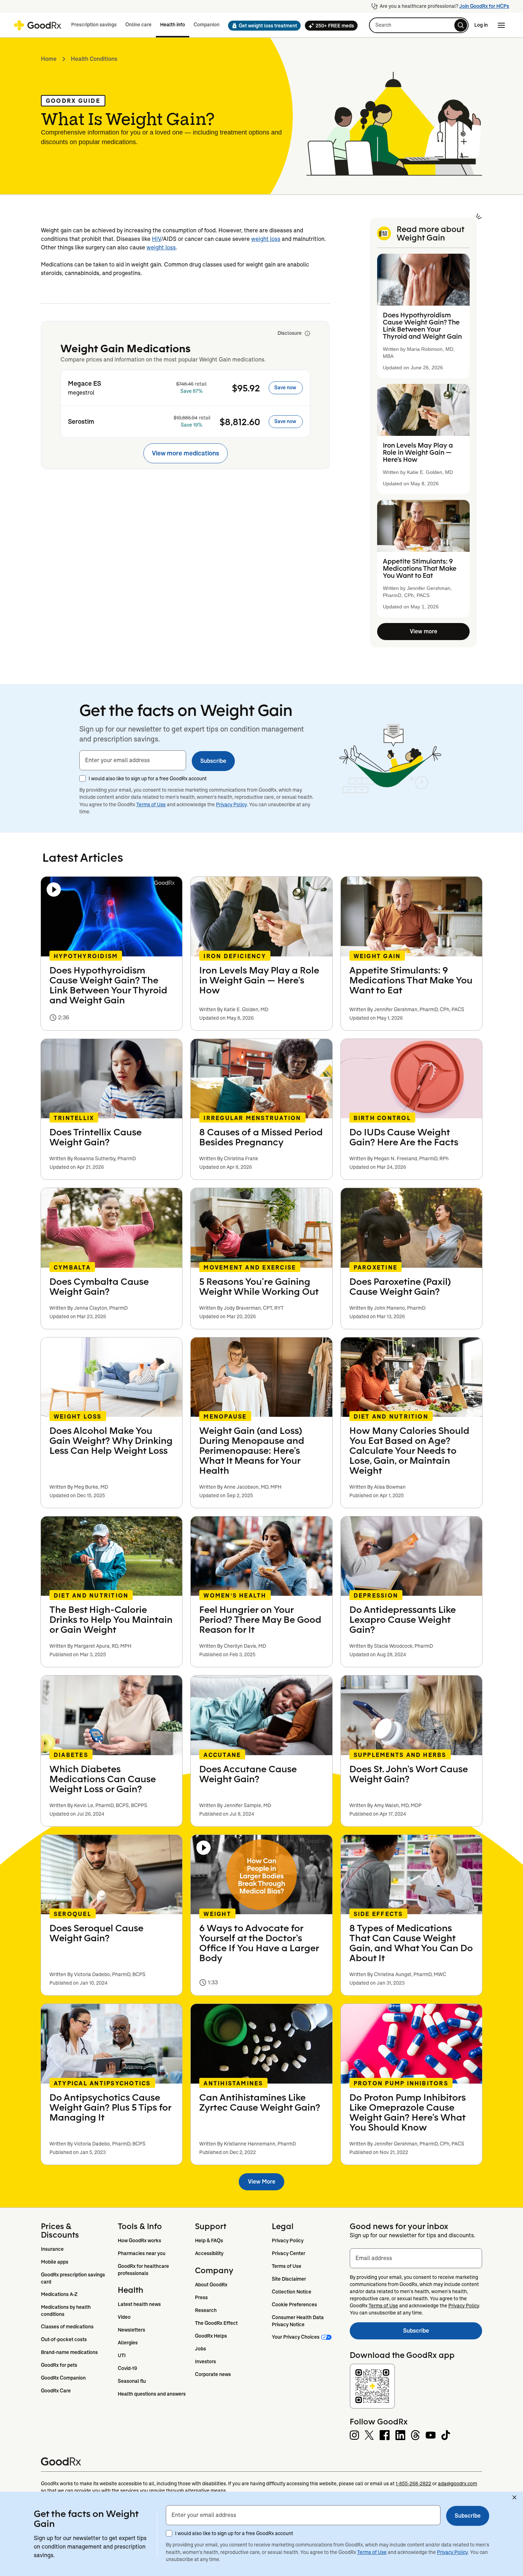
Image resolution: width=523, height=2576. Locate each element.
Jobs (200, 2349)
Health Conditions (94, 59)
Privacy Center (289, 2253)
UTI (122, 2355)
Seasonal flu (132, 2381)
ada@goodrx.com (458, 2483)
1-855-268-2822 (413, 2483)
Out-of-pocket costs (64, 2339)
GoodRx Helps (211, 2336)
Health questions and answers (152, 2394)
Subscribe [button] (213, 761)
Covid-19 (127, 2368)
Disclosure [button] (290, 333)
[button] (262, 26)
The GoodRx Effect (216, 2323)
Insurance (52, 2249)
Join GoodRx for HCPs (484, 6)
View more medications (186, 453)
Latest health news (139, 2304)
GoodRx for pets (59, 2365)
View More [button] (262, 2182)
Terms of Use (151, 804)
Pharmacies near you (142, 2253)
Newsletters (131, 2330)
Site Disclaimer (289, 2279)
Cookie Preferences (294, 2305)
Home (49, 59)
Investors (205, 2361)
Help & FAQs (209, 2240)
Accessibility (209, 2253)
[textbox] (133, 760)
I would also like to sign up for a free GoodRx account (148, 778)
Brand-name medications (69, 2352)
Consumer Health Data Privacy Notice (298, 2321)
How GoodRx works (139, 2240)
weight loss (266, 239)
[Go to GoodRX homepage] (38, 25)
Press (201, 2297)
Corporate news (213, 2374)
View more (424, 631)
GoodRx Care (56, 2391)
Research (206, 2310)
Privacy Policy (231, 804)
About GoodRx (211, 2285)
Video (124, 2317)
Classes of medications (67, 2327)
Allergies (128, 2343)
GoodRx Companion (63, 2378)
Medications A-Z (59, 2294)
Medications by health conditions (66, 2311)
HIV (157, 239)
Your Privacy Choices (296, 2337)
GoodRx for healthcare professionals (144, 2270)
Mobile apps (55, 2262)
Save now (285, 387)
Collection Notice (292, 2292)
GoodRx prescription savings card (73, 2278)
